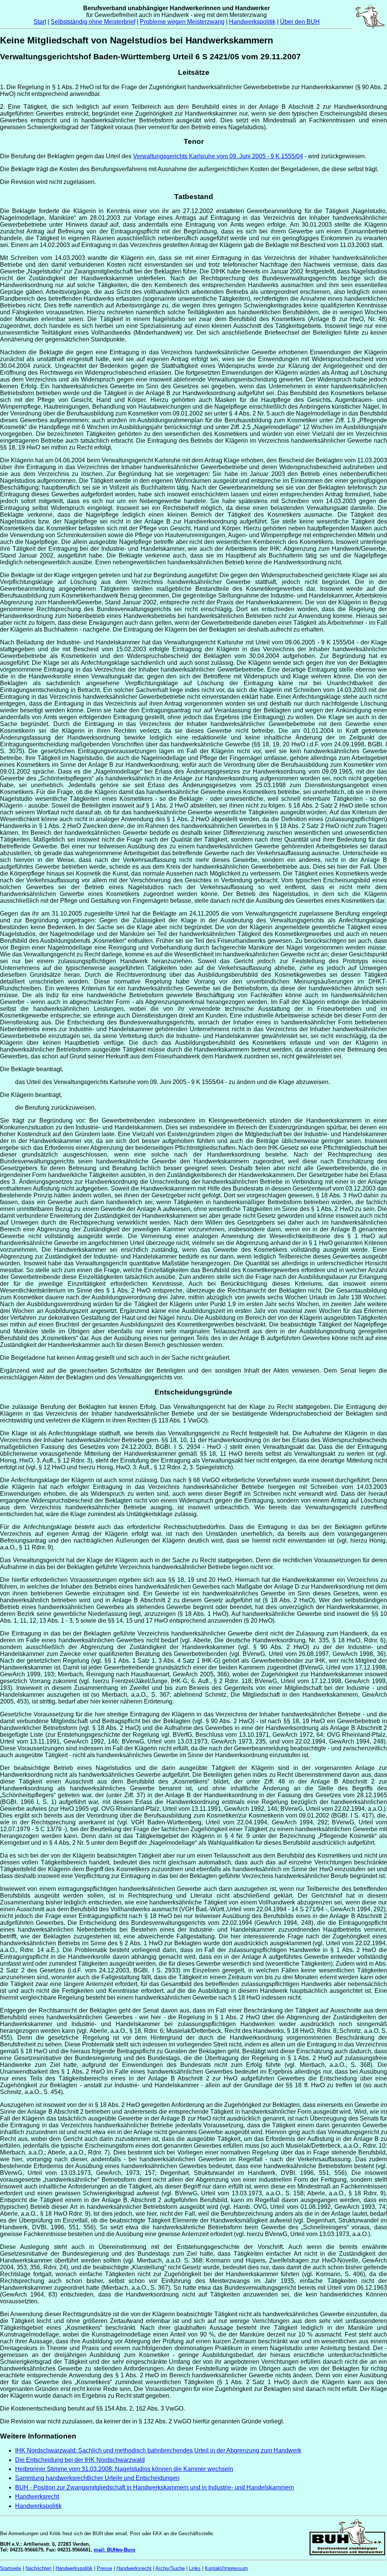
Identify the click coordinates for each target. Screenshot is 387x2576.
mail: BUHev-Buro (115, 2550)
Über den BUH (300, 22)
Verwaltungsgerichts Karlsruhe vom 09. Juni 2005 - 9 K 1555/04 (218, 156)
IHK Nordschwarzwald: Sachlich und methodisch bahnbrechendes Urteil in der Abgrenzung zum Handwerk (158, 2450)
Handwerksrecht (37, 2496)
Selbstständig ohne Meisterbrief (93, 22)
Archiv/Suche (170, 2568)
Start (40, 22)
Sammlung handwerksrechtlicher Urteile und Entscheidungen (97, 2478)
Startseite (11, 2568)
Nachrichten (38, 2568)
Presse (104, 2568)
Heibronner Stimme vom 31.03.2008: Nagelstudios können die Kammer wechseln (124, 2469)
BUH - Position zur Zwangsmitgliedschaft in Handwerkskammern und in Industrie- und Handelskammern (155, 2487)
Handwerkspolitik (252, 22)
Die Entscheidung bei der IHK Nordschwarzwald (80, 2460)
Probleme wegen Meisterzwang (182, 22)
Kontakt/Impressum (226, 2568)
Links (195, 2568)
